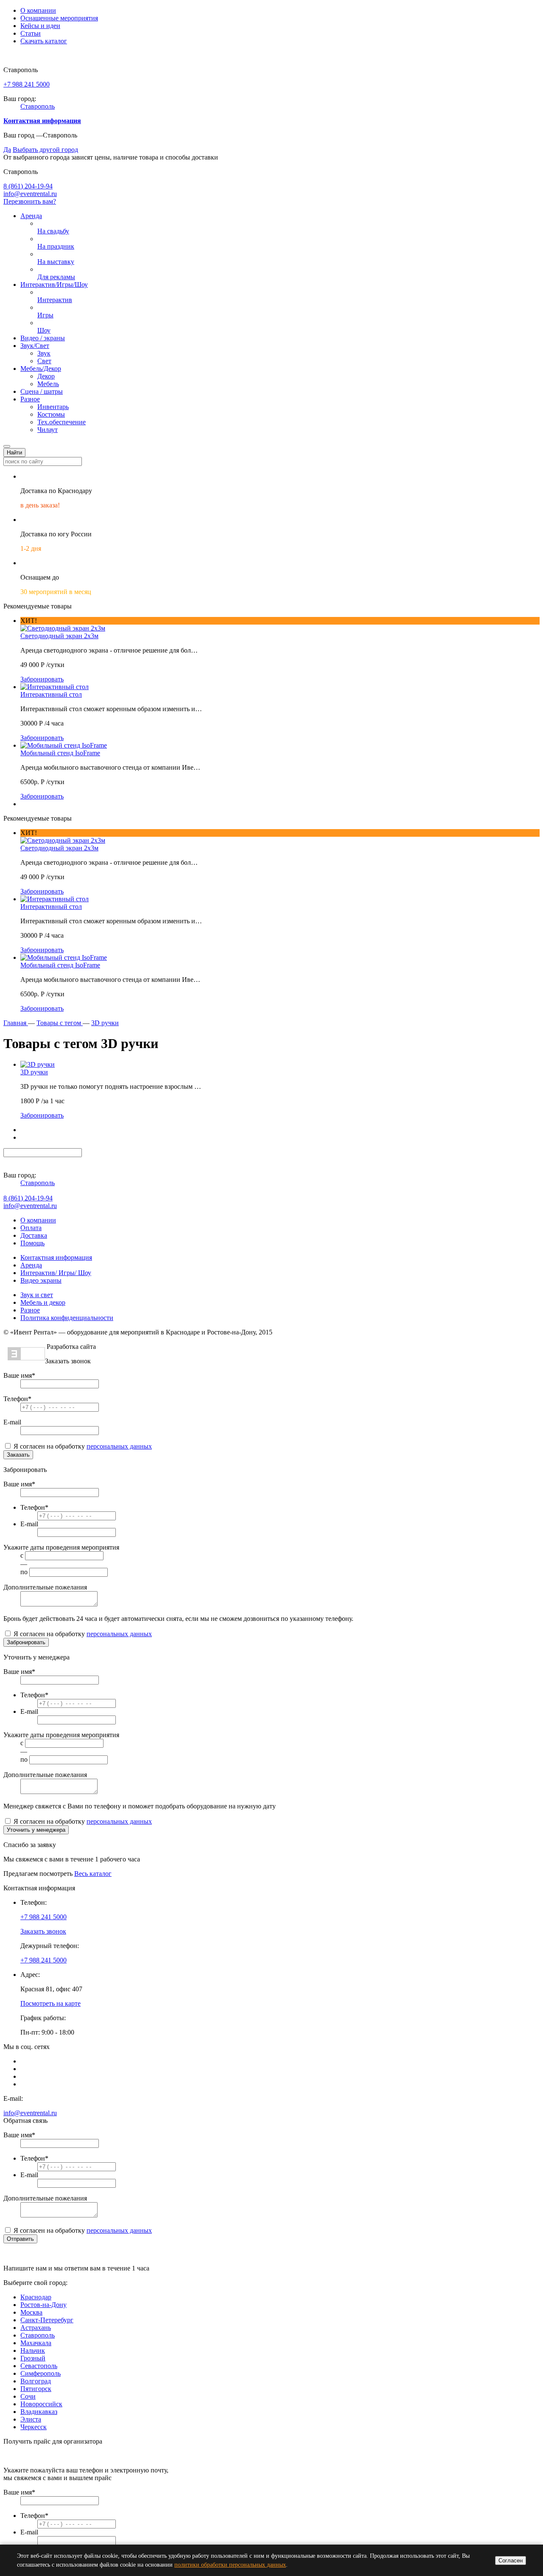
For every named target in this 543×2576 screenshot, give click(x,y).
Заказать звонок (43, 1931)
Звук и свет (37, 1295)
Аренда (31, 216)
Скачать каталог (44, 41)
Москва (31, 2312)
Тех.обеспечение (62, 422)
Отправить (20, 2239)
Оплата (31, 1228)
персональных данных (119, 1446)
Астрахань (36, 2328)
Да (7, 150)
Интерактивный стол (51, 694)
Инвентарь (53, 407)
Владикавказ (39, 2412)
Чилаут (48, 430)
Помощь (32, 1243)
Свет (44, 361)
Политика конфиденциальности (67, 1318)
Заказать (18, 1455)
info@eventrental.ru (30, 194)
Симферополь (41, 2373)
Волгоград (36, 2381)
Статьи (31, 33)
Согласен (511, 2561)
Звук (44, 353)
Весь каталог (93, 1874)
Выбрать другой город (45, 150)
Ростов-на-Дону (43, 2305)
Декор (46, 376)
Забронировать (42, 679)
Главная (16, 1023)
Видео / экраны (43, 338)
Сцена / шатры (42, 391)
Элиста (31, 2419)
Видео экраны (41, 1280)
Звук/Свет (35, 346)
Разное (30, 399)
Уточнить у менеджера (36, 1830)
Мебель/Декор (41, 369)
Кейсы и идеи (40, 26)
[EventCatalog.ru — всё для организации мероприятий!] (26, 1358)
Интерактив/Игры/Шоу (54, 285)
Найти (14, 453)
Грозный (33, 2358)
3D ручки (105, 1023)
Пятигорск (36, 2389)
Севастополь (39, 2366)
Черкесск (34, 2427)
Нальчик (33, 2350)
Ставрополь (38, 106)
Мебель (48, 384)
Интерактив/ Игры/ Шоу (56, 1273)
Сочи (28, 2396)
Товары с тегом (60, 1023)
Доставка (34, 1235)
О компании (38, 10)
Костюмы (51, 414)
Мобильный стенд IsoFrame (60, 753)
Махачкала (36, 2343)
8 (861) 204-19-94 (28, 186)
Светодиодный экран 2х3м (59, 636)
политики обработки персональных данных (230, 2565)
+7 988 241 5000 (27, 84)
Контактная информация (56, 1257)
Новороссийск (41, 2404)
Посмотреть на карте (50, 2003)
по (24, 1572)
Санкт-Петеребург (47, 2320)
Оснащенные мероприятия (59, 18)
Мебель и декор (43, 1302)
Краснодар (36, 2297)
